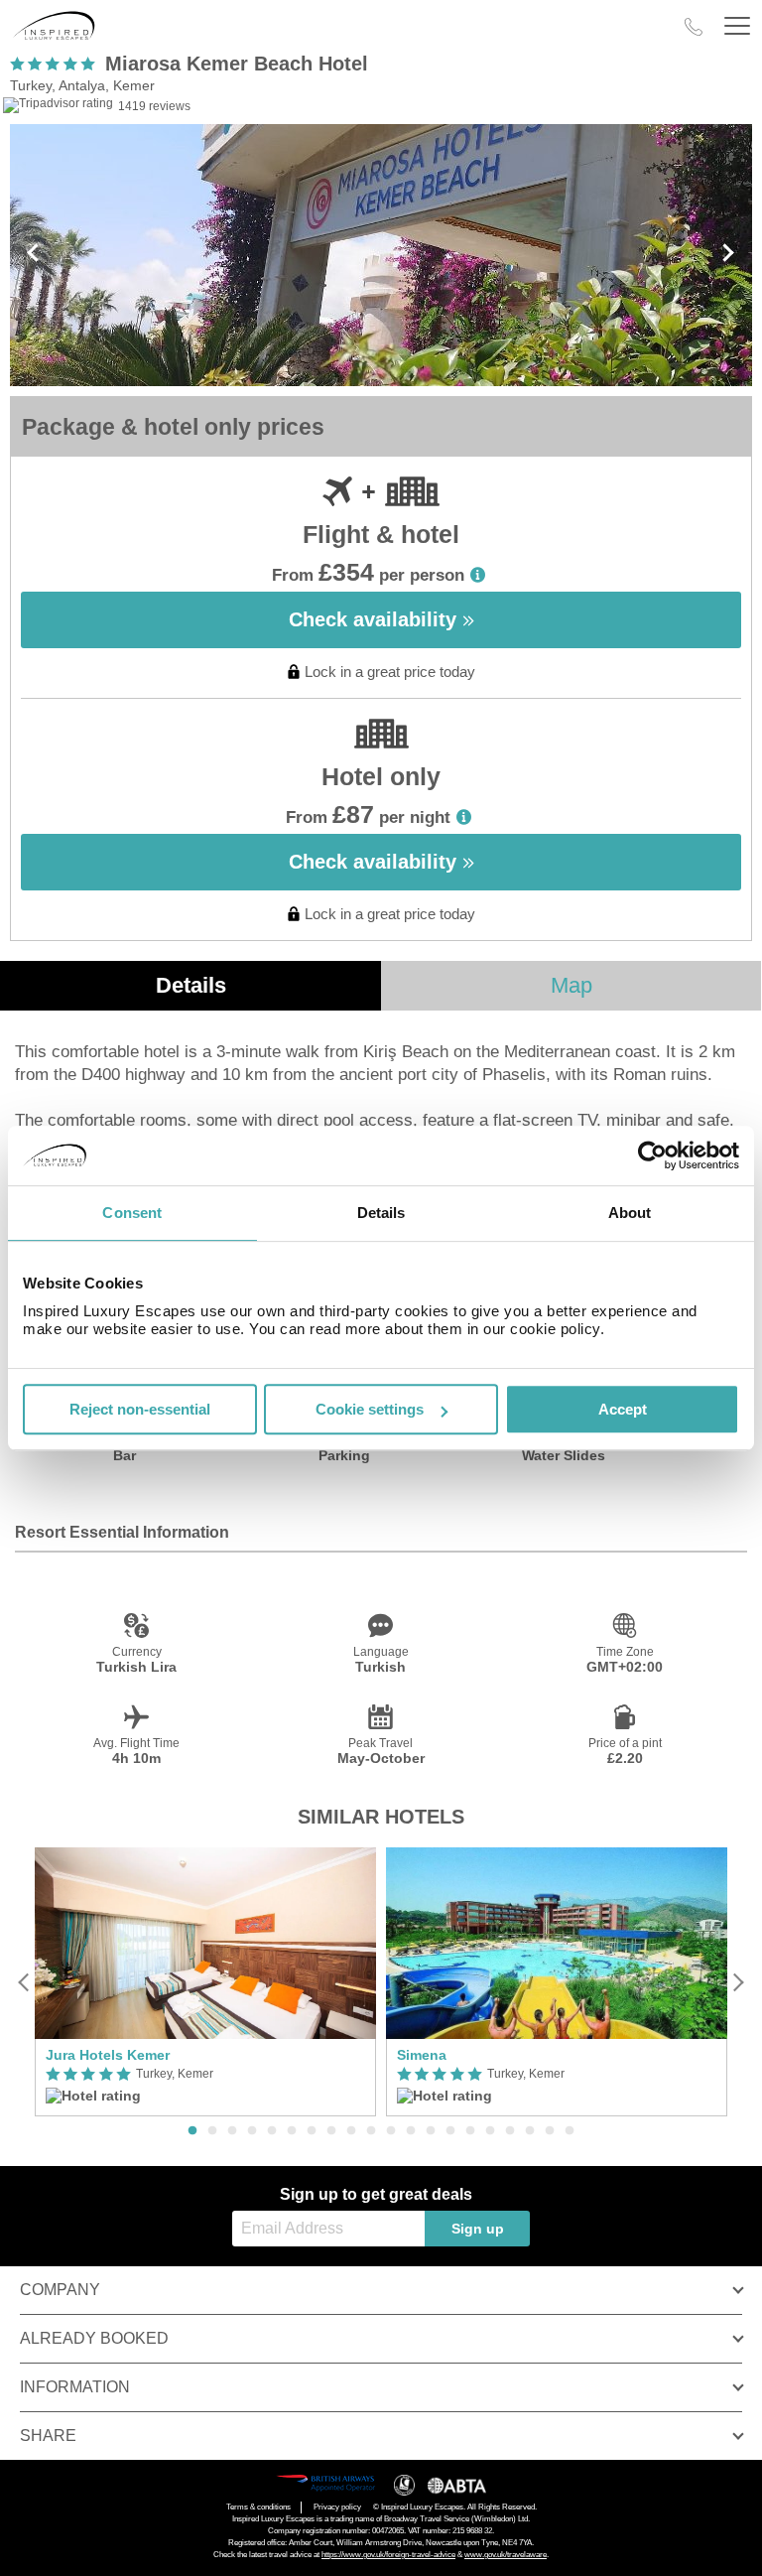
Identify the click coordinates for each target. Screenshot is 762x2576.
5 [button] (272, 2131)
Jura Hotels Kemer (108, 2055)
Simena (422, 2055)
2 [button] (212, 2131)
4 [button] (252, 2131)
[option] (205, 1982)
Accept (623, 1409)
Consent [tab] (132, 1213)
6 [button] (292, 2131)
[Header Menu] (737, 26)
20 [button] (570, 2131)
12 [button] (411, 2131)
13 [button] (431, 2131)
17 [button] (510, 2131)
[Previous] (24, 1982)
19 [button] (550, 2131)
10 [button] (371, 2131)
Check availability (376, 619)
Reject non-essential (140, 1409)
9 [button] (351, 2131)
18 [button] (530, 2131)
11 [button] (391, 2131)
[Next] (738, 1982)
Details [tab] (381, 1213)
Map (571, 985)
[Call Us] (694, 27)
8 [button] (331, 2131)
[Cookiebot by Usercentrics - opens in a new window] (652, 1155)
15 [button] (470, 2131)
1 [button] (192, 2131)
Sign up (478, 2229)
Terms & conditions (258, 2507)
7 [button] (312, 2131)
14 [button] (450, 2131)
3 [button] (232, 2131)
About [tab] (630, 1213)
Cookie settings (370, 1409)
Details (191, 985)
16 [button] (490, 2131)
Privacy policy (337, 2507)
